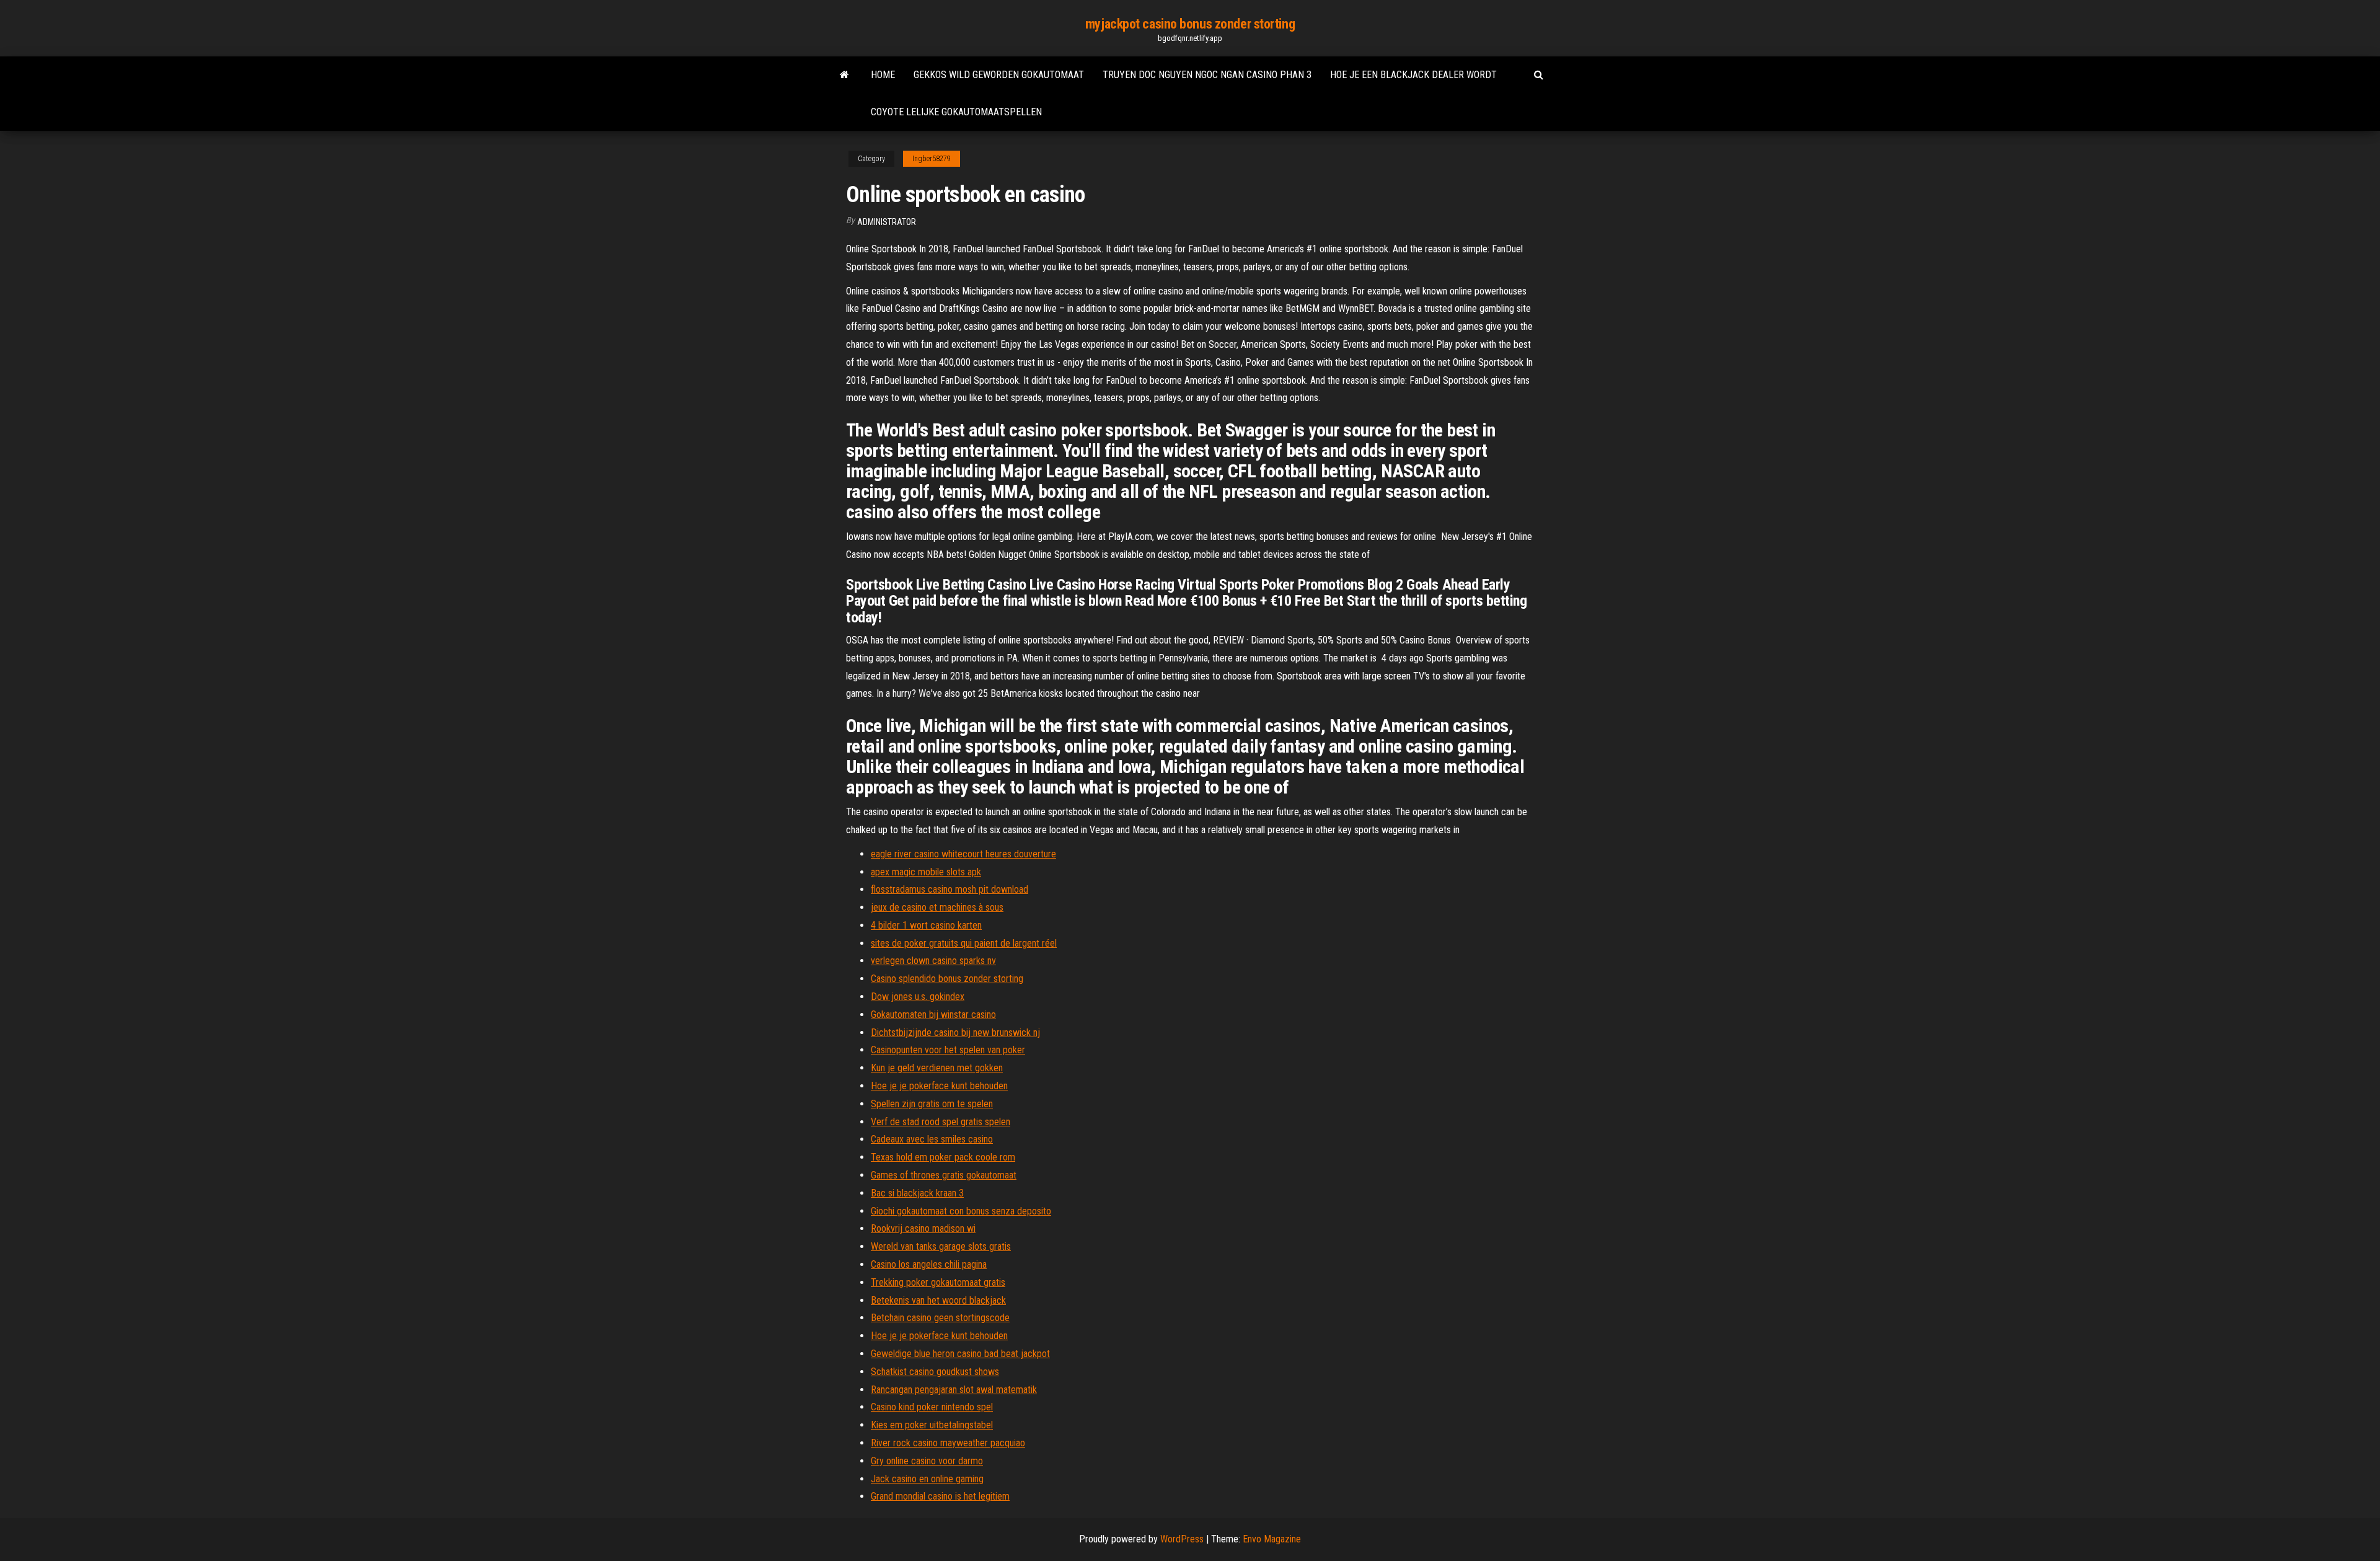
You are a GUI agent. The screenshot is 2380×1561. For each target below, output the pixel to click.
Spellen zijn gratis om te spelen (932, 1104)
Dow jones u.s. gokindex (918, 997)
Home (883, 75)
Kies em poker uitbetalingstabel (932, 1425)
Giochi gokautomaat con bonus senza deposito (961, 1211)
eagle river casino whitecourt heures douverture (963, 854)
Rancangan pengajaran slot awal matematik (954, 1390)
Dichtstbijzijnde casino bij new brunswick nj (955, 1033)
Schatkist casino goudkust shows (935, 1372)
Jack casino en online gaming (927, 1479)
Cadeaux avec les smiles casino (932, 1139)
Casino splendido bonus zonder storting (947, 979)
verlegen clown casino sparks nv (933, 961)
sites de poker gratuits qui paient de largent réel (964, 943)
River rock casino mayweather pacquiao (948, 1443)
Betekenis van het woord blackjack (938, 1300)
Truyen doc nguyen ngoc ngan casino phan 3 (1207, 75)
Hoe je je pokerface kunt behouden (939, 1086)
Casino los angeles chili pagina (929, 1264)
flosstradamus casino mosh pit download (950, 889)
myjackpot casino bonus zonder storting (1190, 24)
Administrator (887, 222)
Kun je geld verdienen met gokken (937, 1068)
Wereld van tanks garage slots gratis (941, 1246)
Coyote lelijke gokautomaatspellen (956, 112)
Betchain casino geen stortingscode (940, 1318)
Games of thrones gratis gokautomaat (944, 1175)
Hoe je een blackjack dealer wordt (1413, 75)
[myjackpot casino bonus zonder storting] (844, 75)
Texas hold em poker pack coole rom (943, 1157)
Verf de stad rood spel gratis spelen (941, 1122)
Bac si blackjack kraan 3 (917, 1193)
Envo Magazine (1272, 1539)
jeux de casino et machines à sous (937, 907)
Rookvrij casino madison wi (923, 1228)
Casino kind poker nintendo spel (932, 1407)
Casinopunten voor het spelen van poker (948, 1050)
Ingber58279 (932, 159)
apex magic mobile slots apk (926, 872)
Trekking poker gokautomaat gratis (938, 1282)
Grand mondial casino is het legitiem (940, 1496)
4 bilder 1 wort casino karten (926, 925)
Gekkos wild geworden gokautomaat (999, 75)
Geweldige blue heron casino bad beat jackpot (960, 1354)
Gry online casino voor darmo (927, 1461)
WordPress (1182, 1539)
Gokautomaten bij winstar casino (933, 1015)
